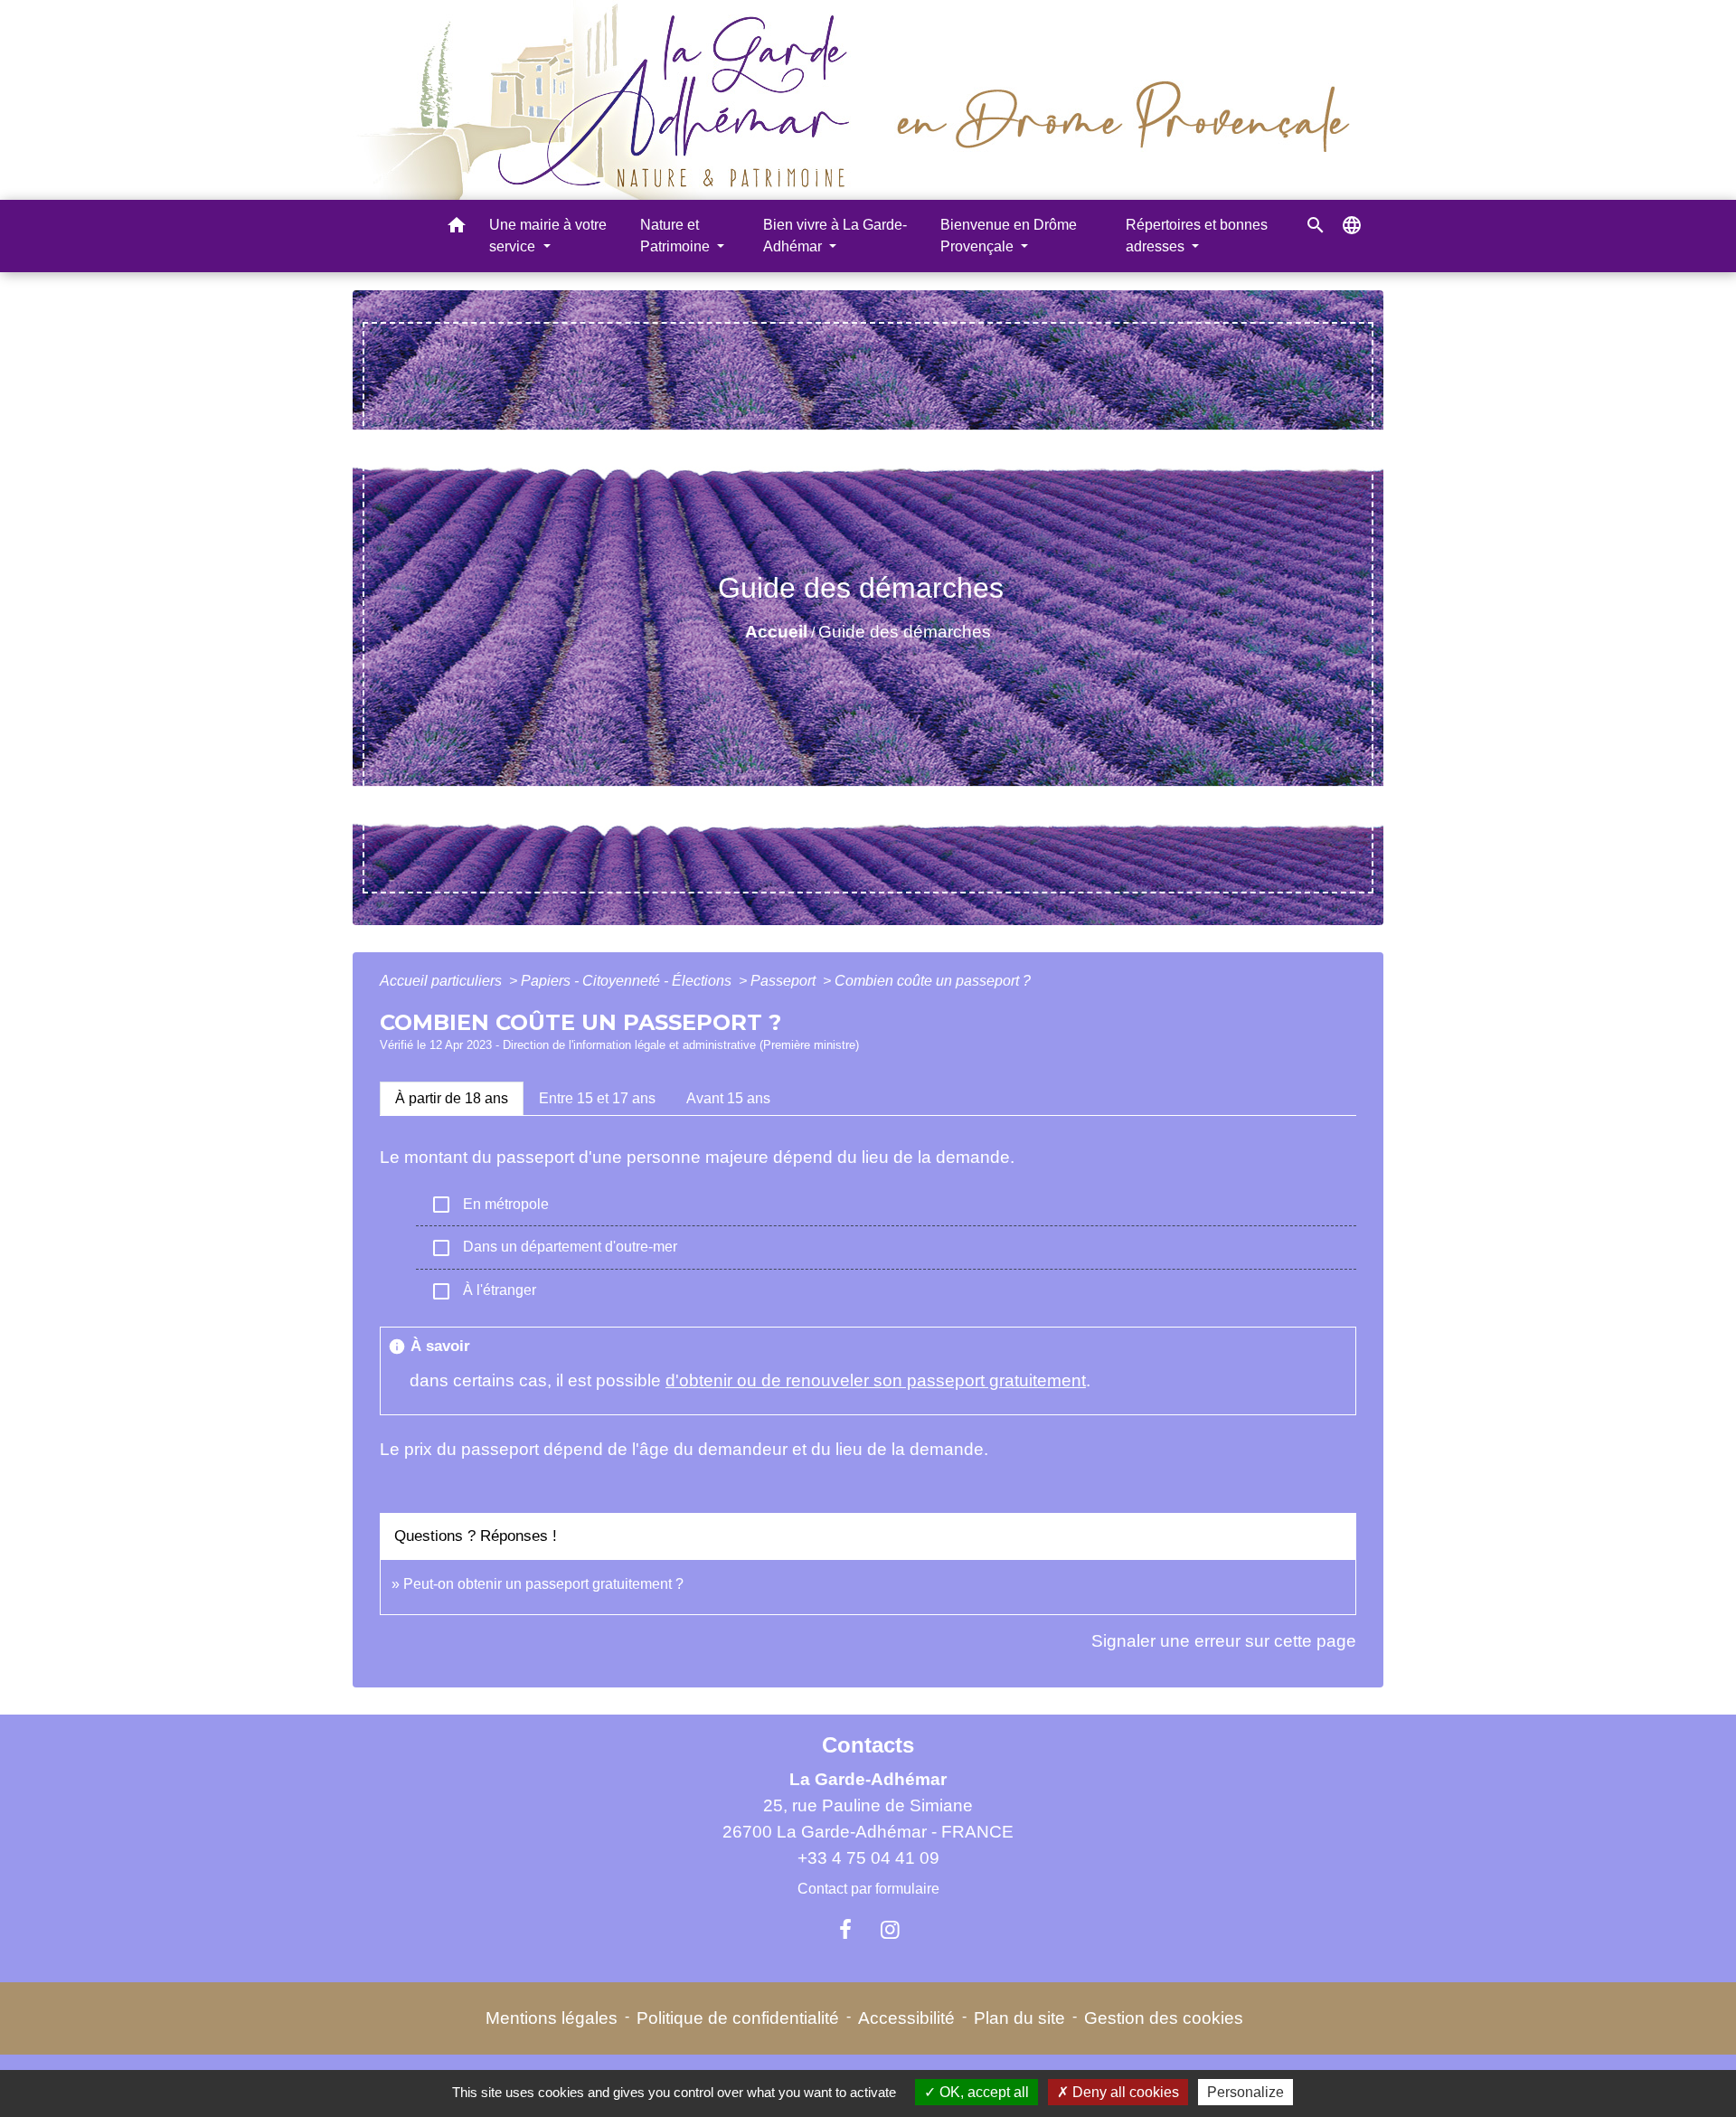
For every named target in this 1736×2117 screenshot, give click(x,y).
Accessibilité (906, 2018)
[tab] (452, 1099)
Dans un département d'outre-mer (554, 1248)
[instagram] (891, 1930)
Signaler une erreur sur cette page (1224, 1641)
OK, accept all (982, 2092)
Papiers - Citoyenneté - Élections (628, 981)
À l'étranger (483, 1291)
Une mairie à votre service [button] (548, 236)
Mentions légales (552, 2018)
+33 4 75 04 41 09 (868, 1858)
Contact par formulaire (868, 1889)
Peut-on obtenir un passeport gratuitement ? (543, 1584)
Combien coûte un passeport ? (933, 981)
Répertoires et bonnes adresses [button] (1197, 236)
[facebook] (845, 1930)
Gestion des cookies (1164, 2018)
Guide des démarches (905, 632)
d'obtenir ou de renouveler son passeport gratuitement (876, 1380)
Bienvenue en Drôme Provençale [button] (1009, 236)
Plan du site (1019, 2018)
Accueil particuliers (443, 981)
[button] (457, 228)
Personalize (1245, 2092)
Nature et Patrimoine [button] (677, 236)
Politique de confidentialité (738, 2018)
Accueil (776, 632)
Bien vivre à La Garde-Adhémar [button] (835, 236)
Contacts (868, 1745)
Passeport (785, 981)
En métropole (490, 1205)
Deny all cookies (1124, 2092)
